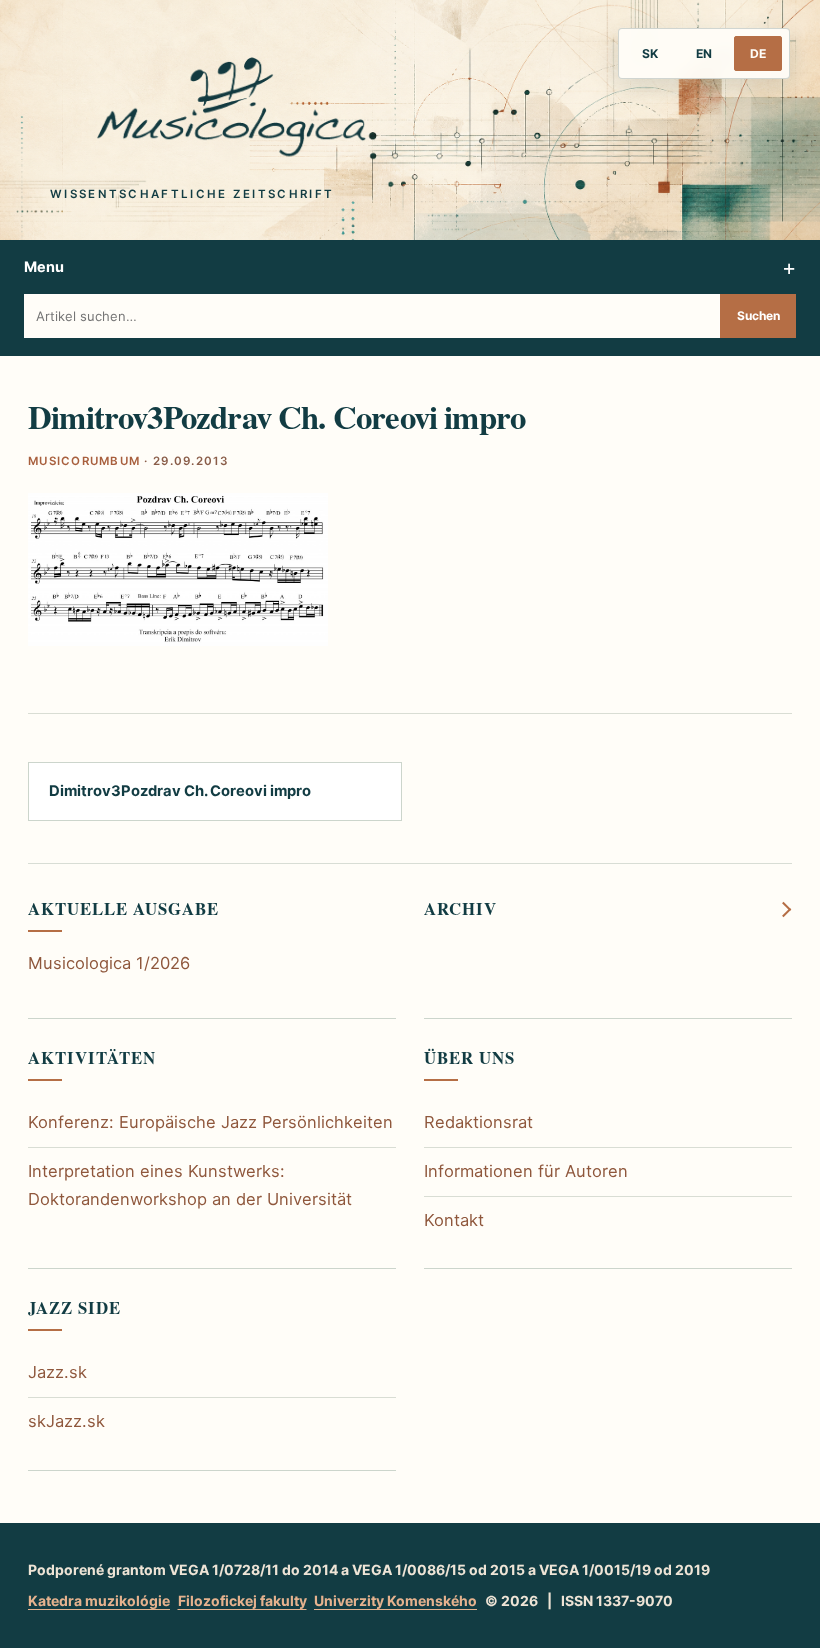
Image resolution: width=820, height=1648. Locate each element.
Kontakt (454, 1220)
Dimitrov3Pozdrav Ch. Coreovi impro (180, 791)
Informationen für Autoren (526, 1171)
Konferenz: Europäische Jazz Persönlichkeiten (210, 1122)
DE (758, 53)
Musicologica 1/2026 (109, 963)
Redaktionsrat (478, 1122)
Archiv (460, 909)
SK (650, 53)
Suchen (758, 315)
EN (704, 53)
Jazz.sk (57, 1372)
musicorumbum (84, 461)
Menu (44, 266)
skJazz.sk (66, 1421)
